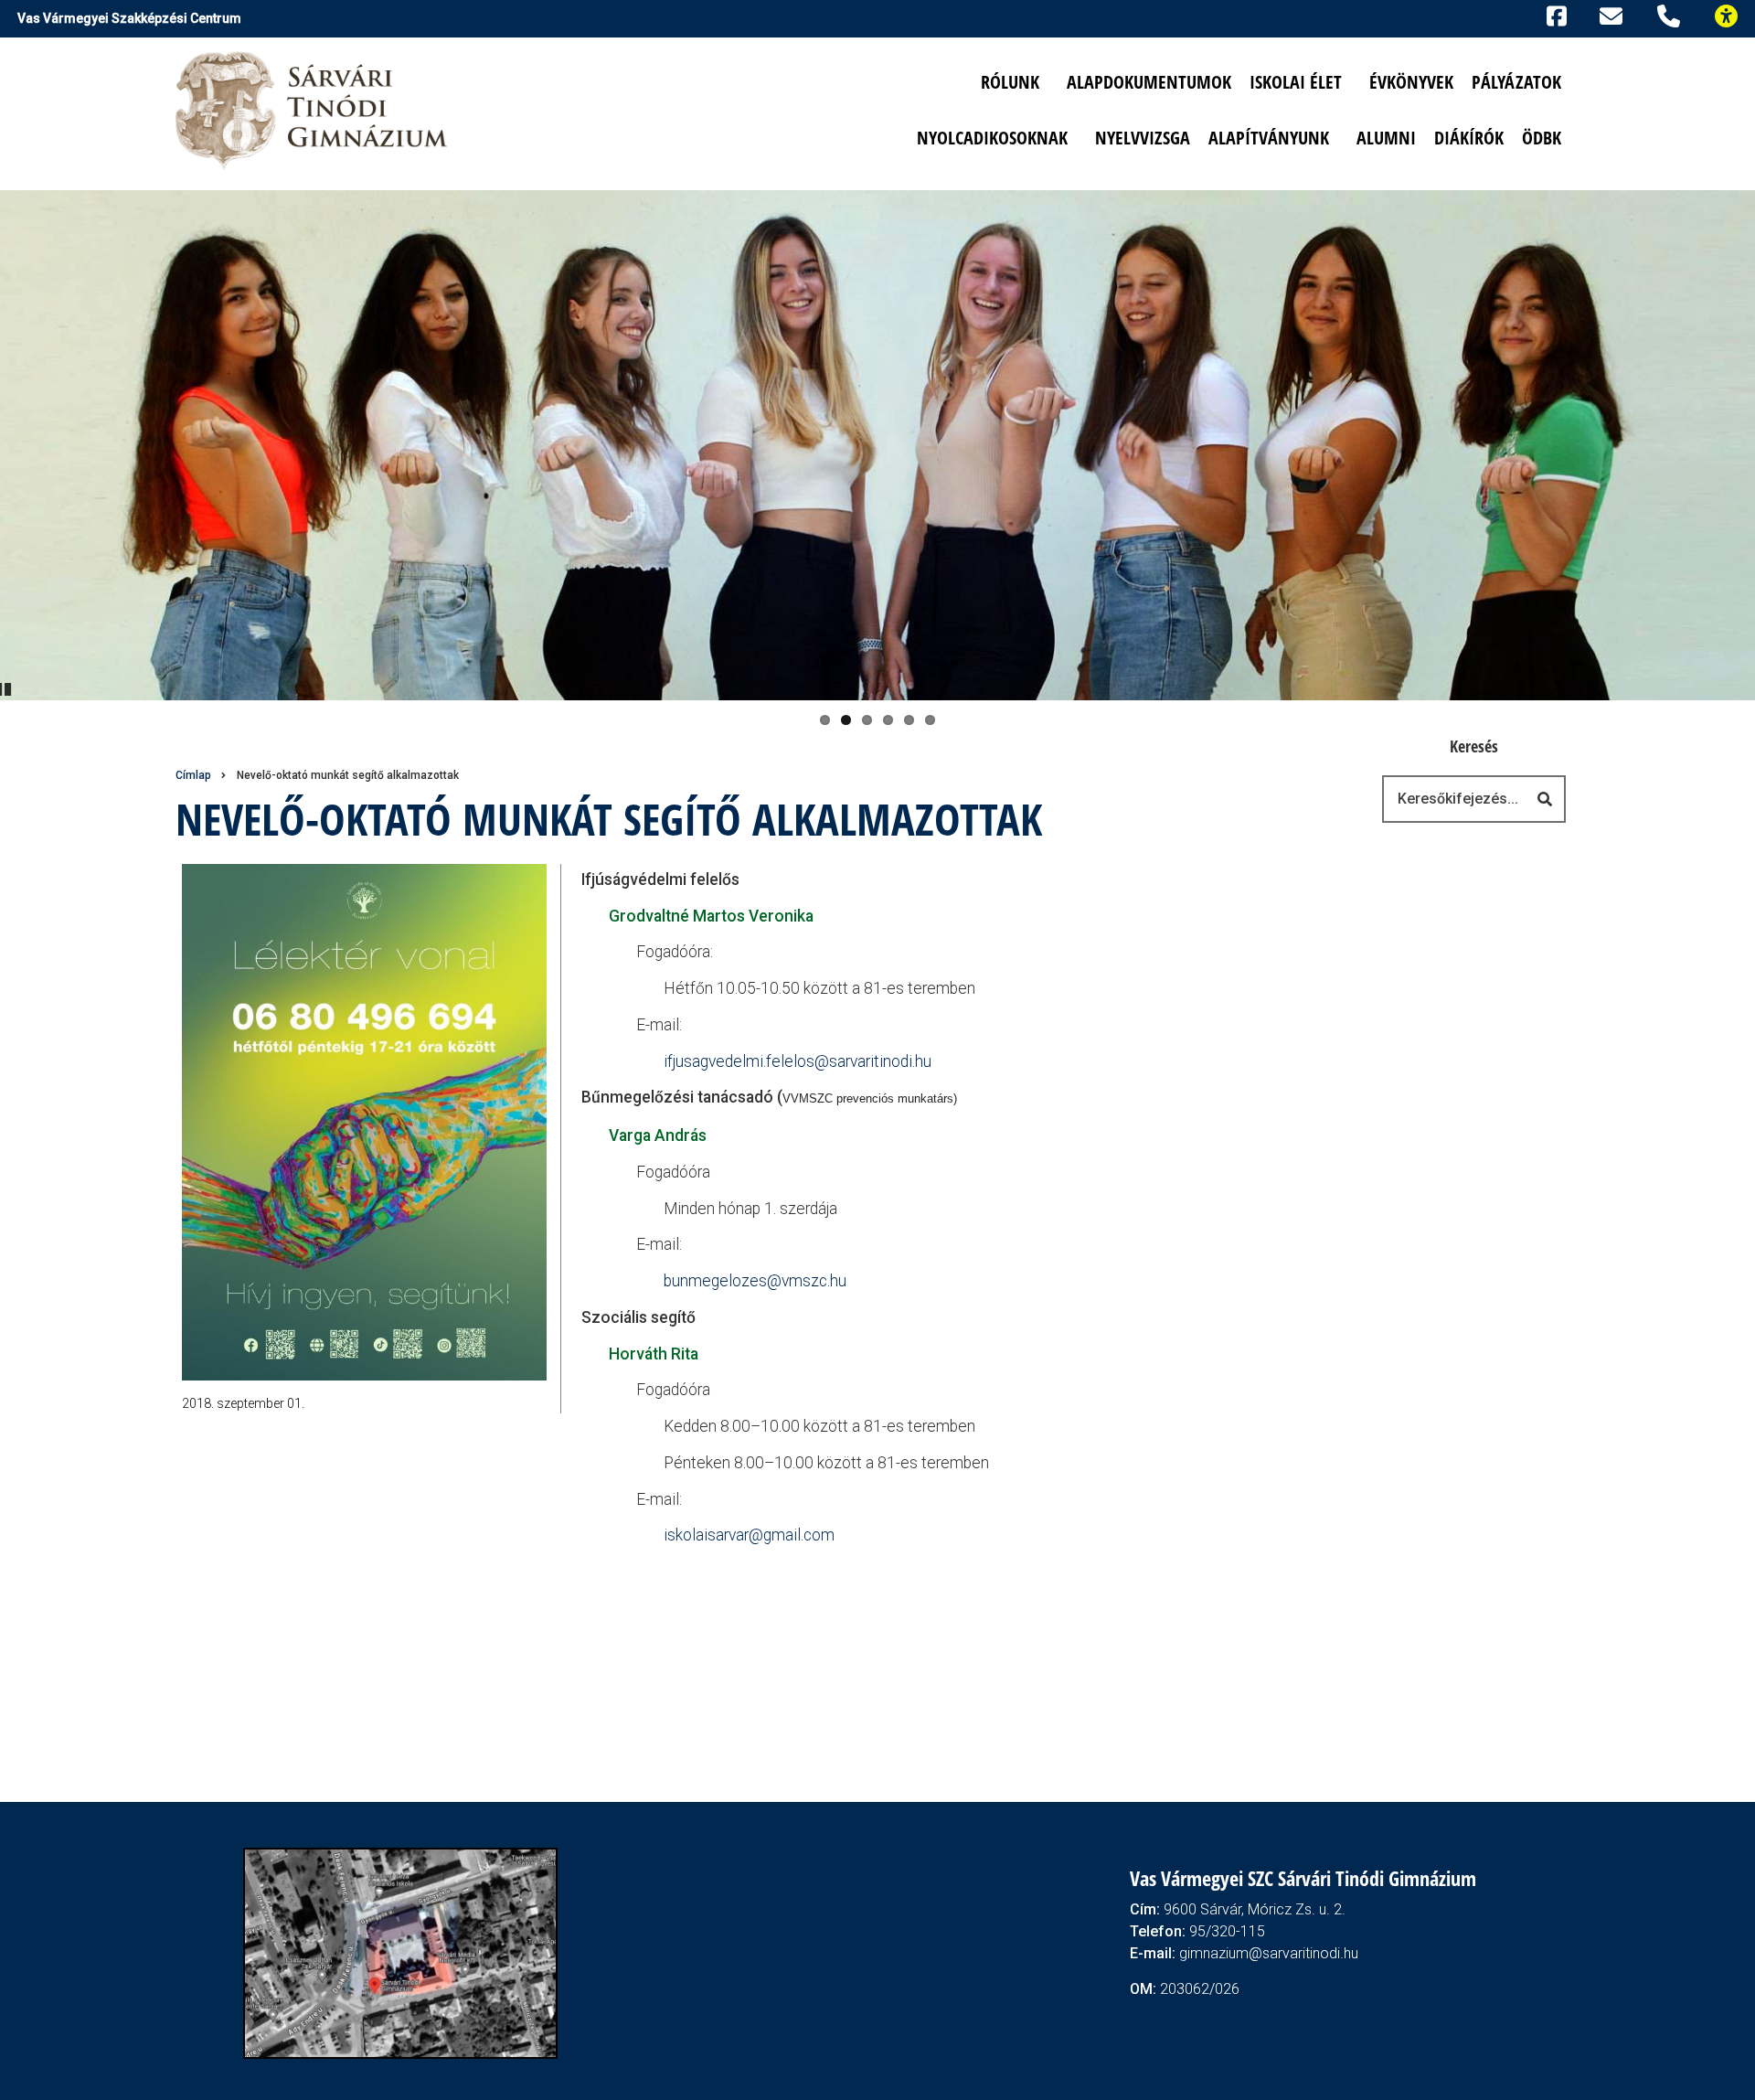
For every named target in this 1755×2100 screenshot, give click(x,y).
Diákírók (1469, 138)
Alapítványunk (1269, 138)
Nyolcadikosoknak (992, 138)
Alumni (1386, 138)
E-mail (1614, 16)
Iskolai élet (1296, 82)
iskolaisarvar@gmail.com (749, 1535)
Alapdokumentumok (1149, 82)
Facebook (1553, 14)
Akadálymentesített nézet (1734, 14)
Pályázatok (1516, 82)
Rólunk (1010, 82)
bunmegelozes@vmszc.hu (755, 1281)
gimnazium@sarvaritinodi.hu (1269, 1953)
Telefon (1672, 14)
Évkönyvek (1411, 82)
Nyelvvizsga (1143, 138)
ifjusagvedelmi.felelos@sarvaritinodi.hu (798, 1061)
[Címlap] (313, 109)
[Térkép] (400, 1952)
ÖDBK (1542, 138)
